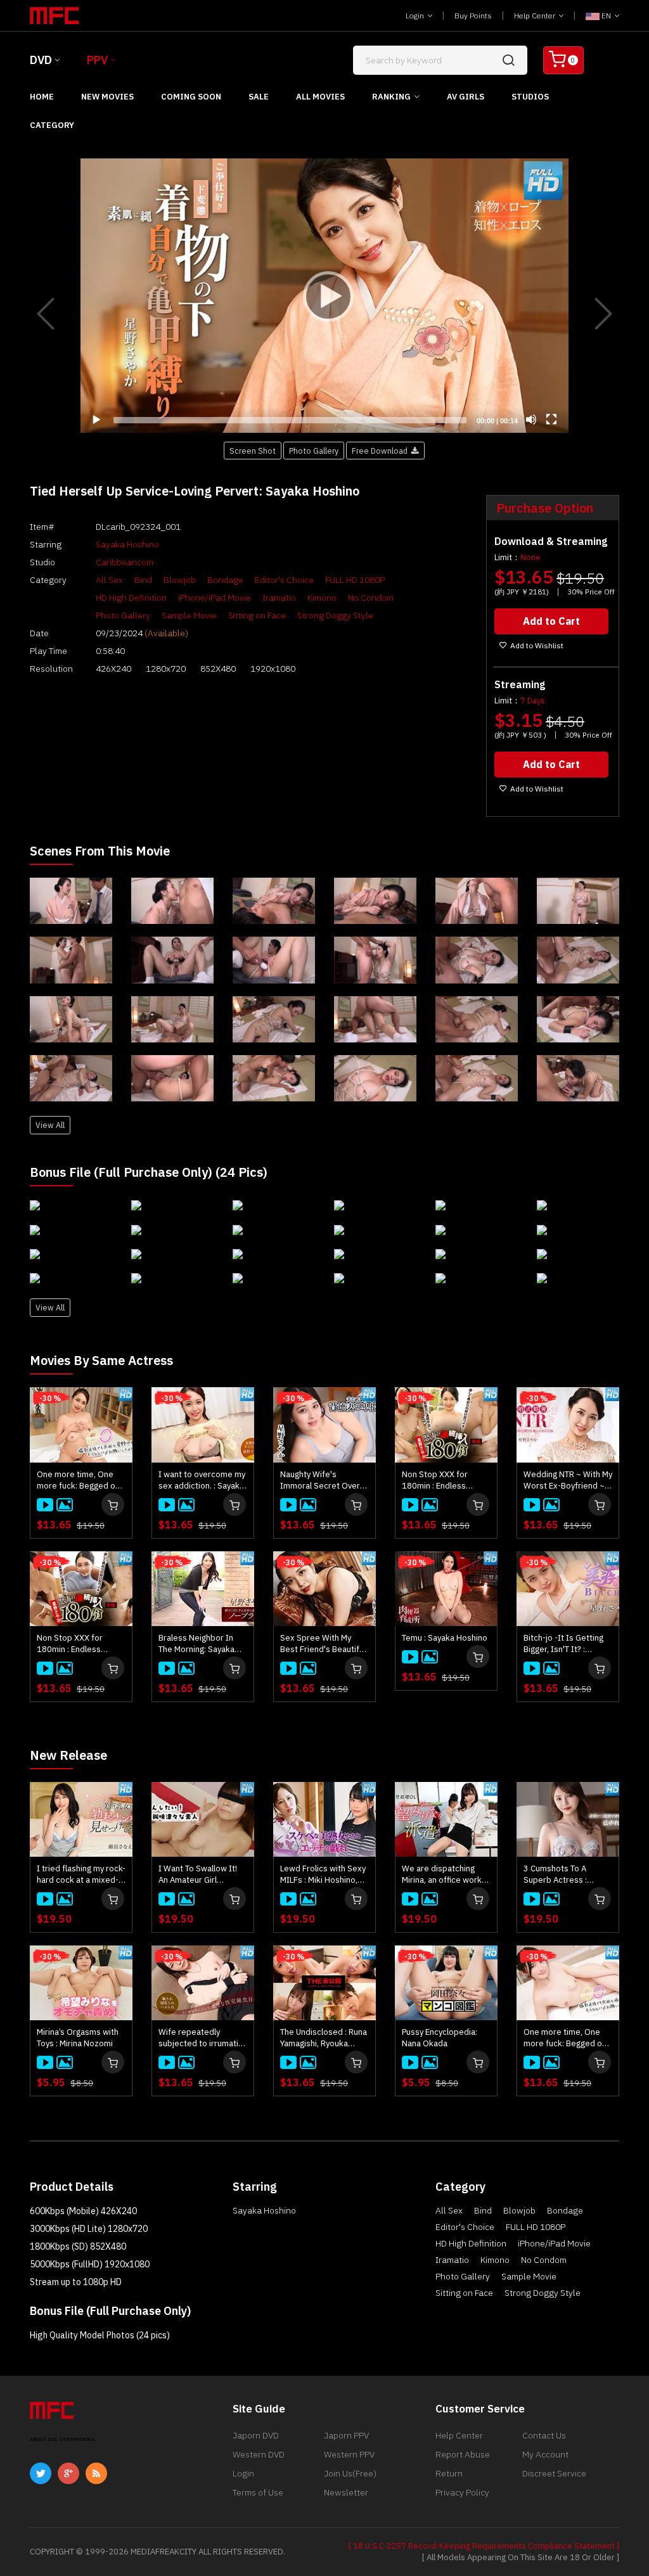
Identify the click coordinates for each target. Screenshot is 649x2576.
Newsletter (346, 2492)
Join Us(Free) (350, 2473)
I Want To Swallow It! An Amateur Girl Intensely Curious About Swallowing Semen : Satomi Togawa (198, 1874)
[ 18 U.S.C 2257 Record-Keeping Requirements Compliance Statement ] (484, 2546)
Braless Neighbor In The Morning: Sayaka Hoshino (196, 1644)
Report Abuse (463, 2454)
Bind (143, 580)
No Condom (371, 598)
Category (52, 125)
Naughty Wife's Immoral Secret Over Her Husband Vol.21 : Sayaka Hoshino (320, 1480)
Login (416, 16)
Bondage (225, 580)
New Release (68, 1755)
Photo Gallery (123, 615)
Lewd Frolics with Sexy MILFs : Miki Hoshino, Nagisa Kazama (323, 1874)
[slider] (290, 420)
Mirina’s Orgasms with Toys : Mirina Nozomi (78, 2038)
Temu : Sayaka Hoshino (445, 1638)
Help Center (536, 16)
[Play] (324, 296)
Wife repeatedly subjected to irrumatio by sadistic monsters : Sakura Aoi (201, 2038)
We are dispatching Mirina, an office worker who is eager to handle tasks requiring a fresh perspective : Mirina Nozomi (446, 1874)
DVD (41, 60)
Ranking (391, 97)
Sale (259, 97)
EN (606, 16)
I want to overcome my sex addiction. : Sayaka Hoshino (202, 1480)
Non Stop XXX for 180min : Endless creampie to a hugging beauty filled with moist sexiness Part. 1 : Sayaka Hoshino (80, 1644)
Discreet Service (554, 2473)
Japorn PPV (346, 2435)
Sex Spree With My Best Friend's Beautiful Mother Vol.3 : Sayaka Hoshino (323, 1644)
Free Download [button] (382, 451)
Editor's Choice (284, 580)
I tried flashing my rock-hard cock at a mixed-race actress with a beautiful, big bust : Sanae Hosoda (81, 1874)
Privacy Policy (462, 2492)
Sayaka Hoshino (127, 544)
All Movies (320, 97)
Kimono (322, 598)
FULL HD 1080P (355, 580)
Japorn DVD (256, 2435)
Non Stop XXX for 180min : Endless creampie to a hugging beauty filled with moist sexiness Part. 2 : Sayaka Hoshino (446, 1480)
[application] (324, 296)
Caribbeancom (125, 562)
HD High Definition (131, 598)
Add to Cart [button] (551, 621)
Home (42, 97)
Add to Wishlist (537, 645)
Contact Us (544, 2435)
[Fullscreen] (551, 420)
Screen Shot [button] (253, 451)
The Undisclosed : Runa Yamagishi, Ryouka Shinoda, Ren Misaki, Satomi (324, 2038)
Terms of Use (258, 2492)
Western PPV (349, 2454)
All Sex (109, 580)
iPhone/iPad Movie (215, 598)
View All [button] (50, 1125)
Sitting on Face (257, 615)
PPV (97, 60)
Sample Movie (189, 615)
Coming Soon (191, 97)
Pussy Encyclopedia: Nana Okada (440, 2038)
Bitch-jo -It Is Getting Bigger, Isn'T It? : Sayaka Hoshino (563, 1644)
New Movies (107, 97)
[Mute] (531, 420)
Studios (530, 97)
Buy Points (473, 16)
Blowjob (180, 580)
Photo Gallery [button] (314, 451)
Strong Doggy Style (335, 615)
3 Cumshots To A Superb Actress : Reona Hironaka (555, 1874)
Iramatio (279, 598)
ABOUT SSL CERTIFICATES (62, 2439)
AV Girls (466, 97)
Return (449, 2473)
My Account (545, 2454)
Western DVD (259, 2454)
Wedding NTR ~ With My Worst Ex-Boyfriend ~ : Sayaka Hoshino (568, 1480)
